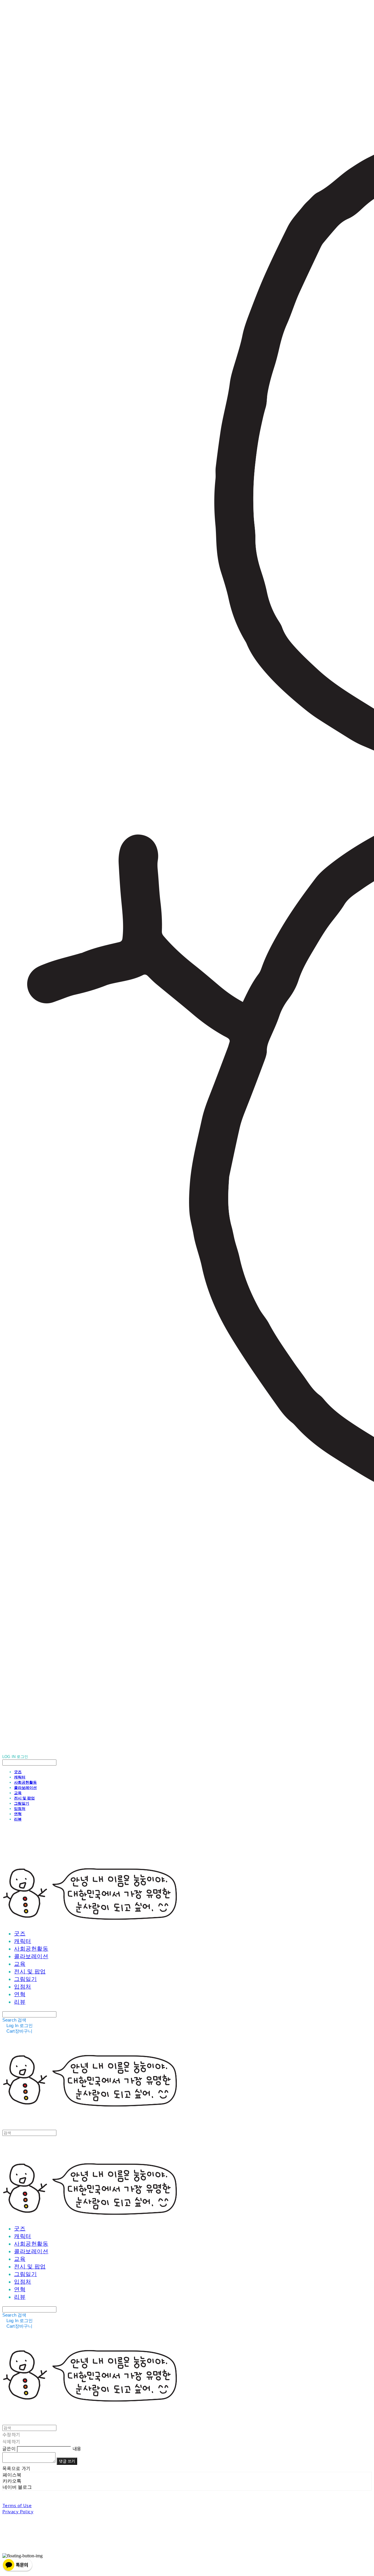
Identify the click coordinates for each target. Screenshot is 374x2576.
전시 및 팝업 (24, 1798)
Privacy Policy (18, 2511)
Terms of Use (17, 2505)
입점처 (20, 1808)
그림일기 (22, 1803)
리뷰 (18, 1819)
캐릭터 (20, 1777)
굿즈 (18, 1772)
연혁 (18, 1814)
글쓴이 (9, 2448)
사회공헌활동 (25, 1782)
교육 (18, 1793)
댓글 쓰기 (67, 2461)
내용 (77, 2448)
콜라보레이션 (25, 1787)
